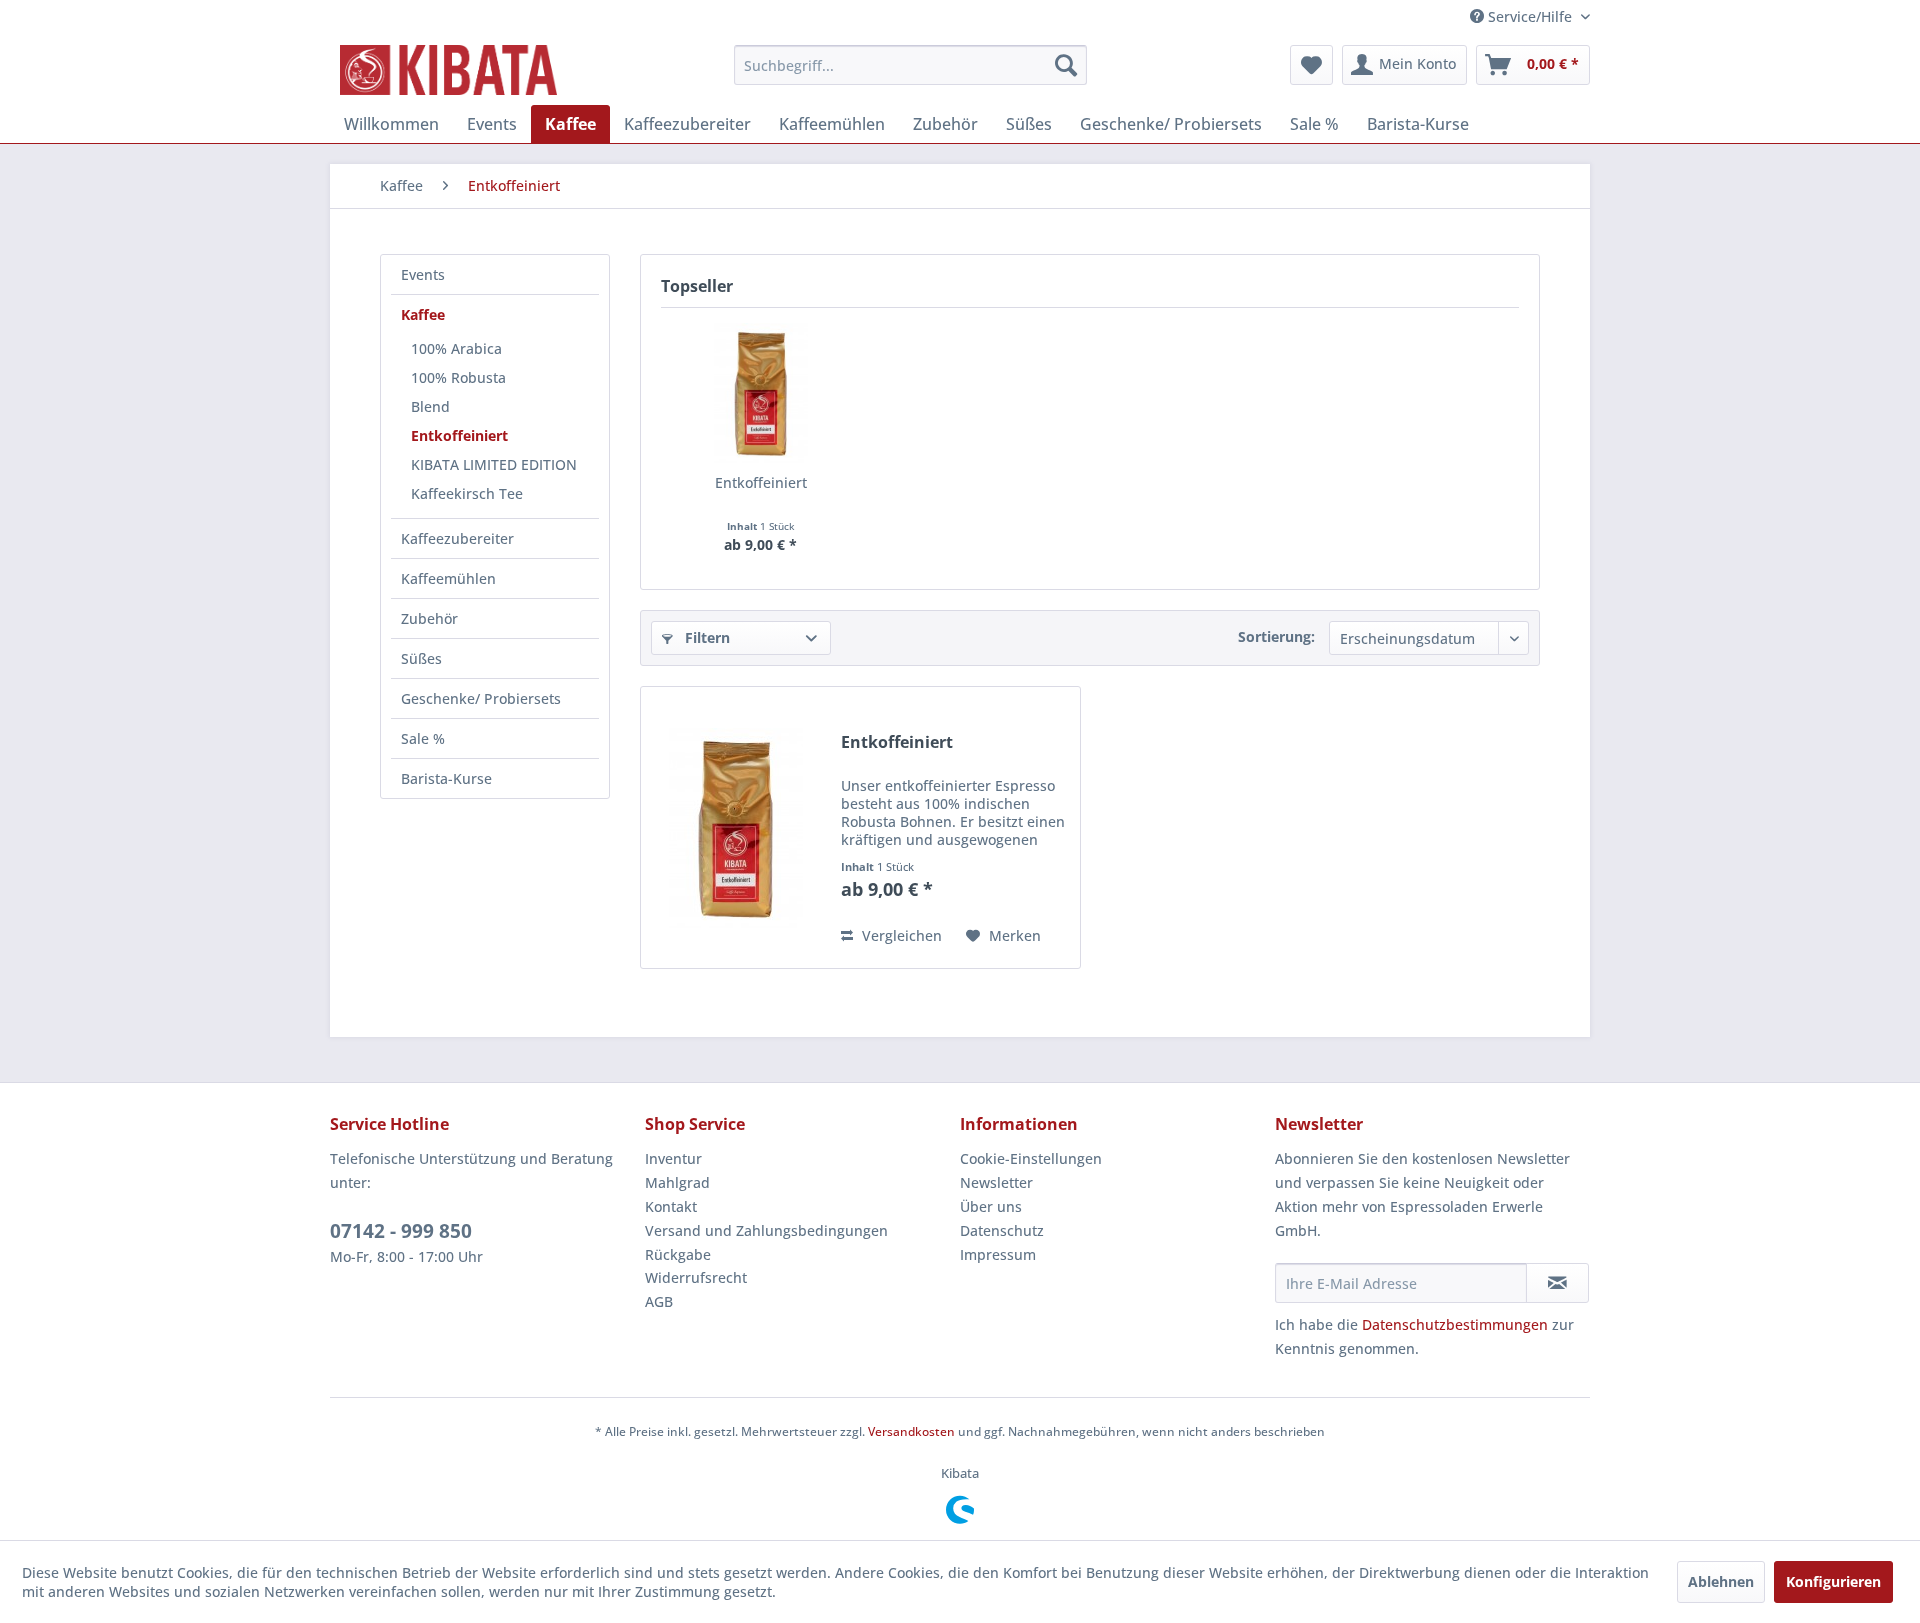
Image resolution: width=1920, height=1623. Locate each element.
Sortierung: (1276, 636)
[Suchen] (1066, 65)
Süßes (421, 658)
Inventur (673, 1158)
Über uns (991, 1206)
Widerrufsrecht (696, 1277)
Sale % (423, 738)
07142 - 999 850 (401, 1231)
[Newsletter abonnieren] (1557, 1283)
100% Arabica (456, 348)
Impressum (998, 1254)
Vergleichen (900, 935)
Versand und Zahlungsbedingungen (766, 1230)
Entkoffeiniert (459, 435)
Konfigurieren (1833, 1581)
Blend (430, 406)
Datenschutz (1002, 1230)
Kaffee (423, 314)
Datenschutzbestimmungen (1455, 1324)
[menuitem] (910, 65)
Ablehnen (1721, 1581)
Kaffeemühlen (448, 578)
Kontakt (671, 1206)
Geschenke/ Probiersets (481, 698)
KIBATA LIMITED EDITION (494, 464)
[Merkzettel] (1311, 65)
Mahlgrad (677, 1182)
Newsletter (996, 1182)
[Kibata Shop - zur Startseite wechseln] (448, 70)
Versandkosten (911, 1431)
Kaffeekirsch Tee (467, 493)
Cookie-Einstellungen (1031, 1158)
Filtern (705, 637)
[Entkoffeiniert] (761, 393)
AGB (659, 1301)
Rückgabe (678, 1254)
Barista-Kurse (446, 778)
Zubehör (429, 618)
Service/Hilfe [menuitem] (1530, 16)
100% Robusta (458, 377)
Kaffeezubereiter (457, 538)
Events (423, 274)
